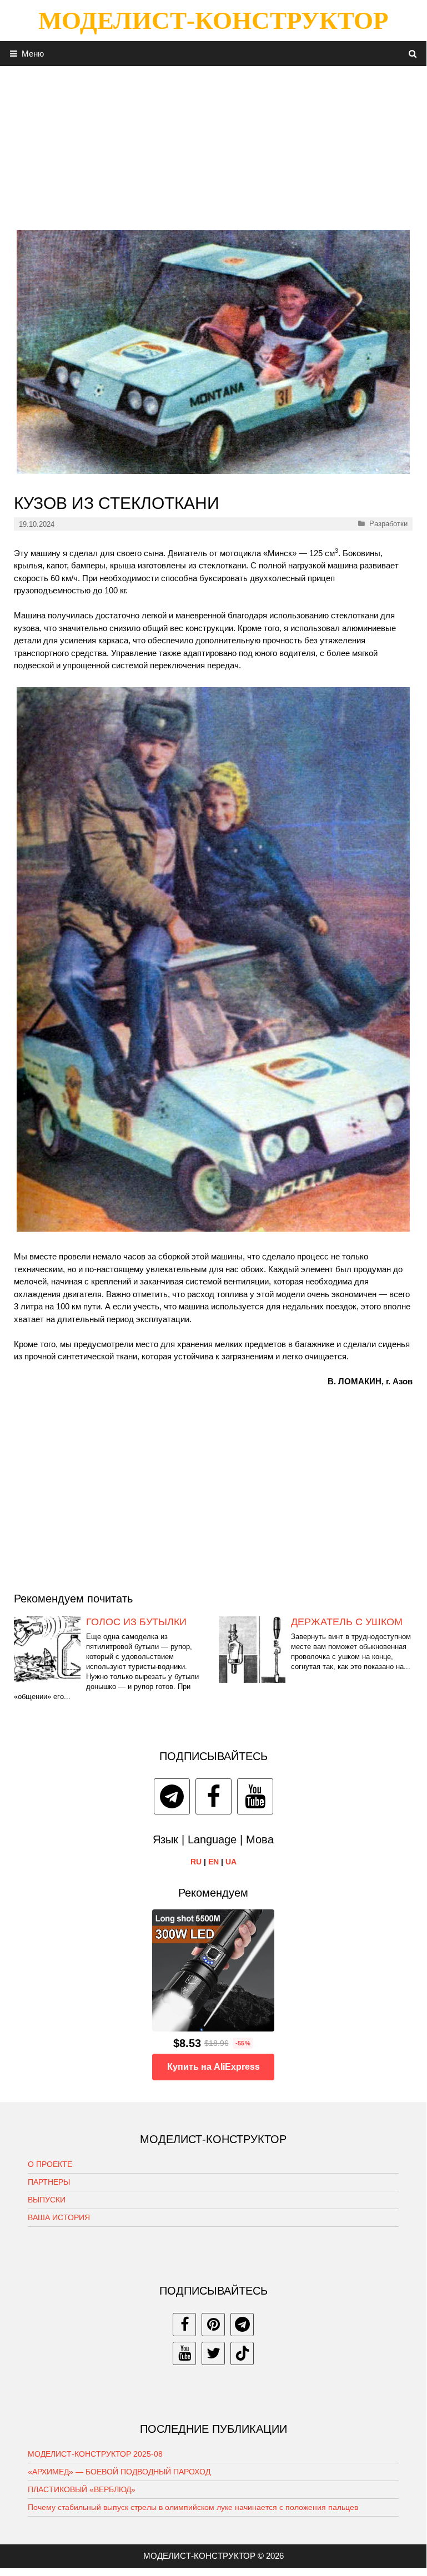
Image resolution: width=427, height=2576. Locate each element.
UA (231, 1862)
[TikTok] (242, 2353)
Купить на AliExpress (213, 2067)
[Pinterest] (213, 2325)
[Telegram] (172, 1796)
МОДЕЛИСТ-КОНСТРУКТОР (213, 21)
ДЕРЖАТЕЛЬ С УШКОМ (347, 1622)
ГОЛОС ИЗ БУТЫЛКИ (136, 1622)
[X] (213, 2353)
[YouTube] (255, 1796)
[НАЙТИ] (413, 54)
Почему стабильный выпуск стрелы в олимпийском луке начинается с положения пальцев (193, 2507)
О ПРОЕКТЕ (50, 2164)
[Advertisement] (213, 144)
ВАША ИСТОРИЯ (59, 2217)
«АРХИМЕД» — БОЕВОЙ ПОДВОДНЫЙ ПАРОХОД (119, 2472)
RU (196, 1862)
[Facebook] (213, 1796)
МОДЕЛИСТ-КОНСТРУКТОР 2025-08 (95, 2454)
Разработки (388, 524)
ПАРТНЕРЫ (49, 2182)
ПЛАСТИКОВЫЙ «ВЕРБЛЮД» (82, 2489)
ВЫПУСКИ (47, 2200)
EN (213, 1862)
